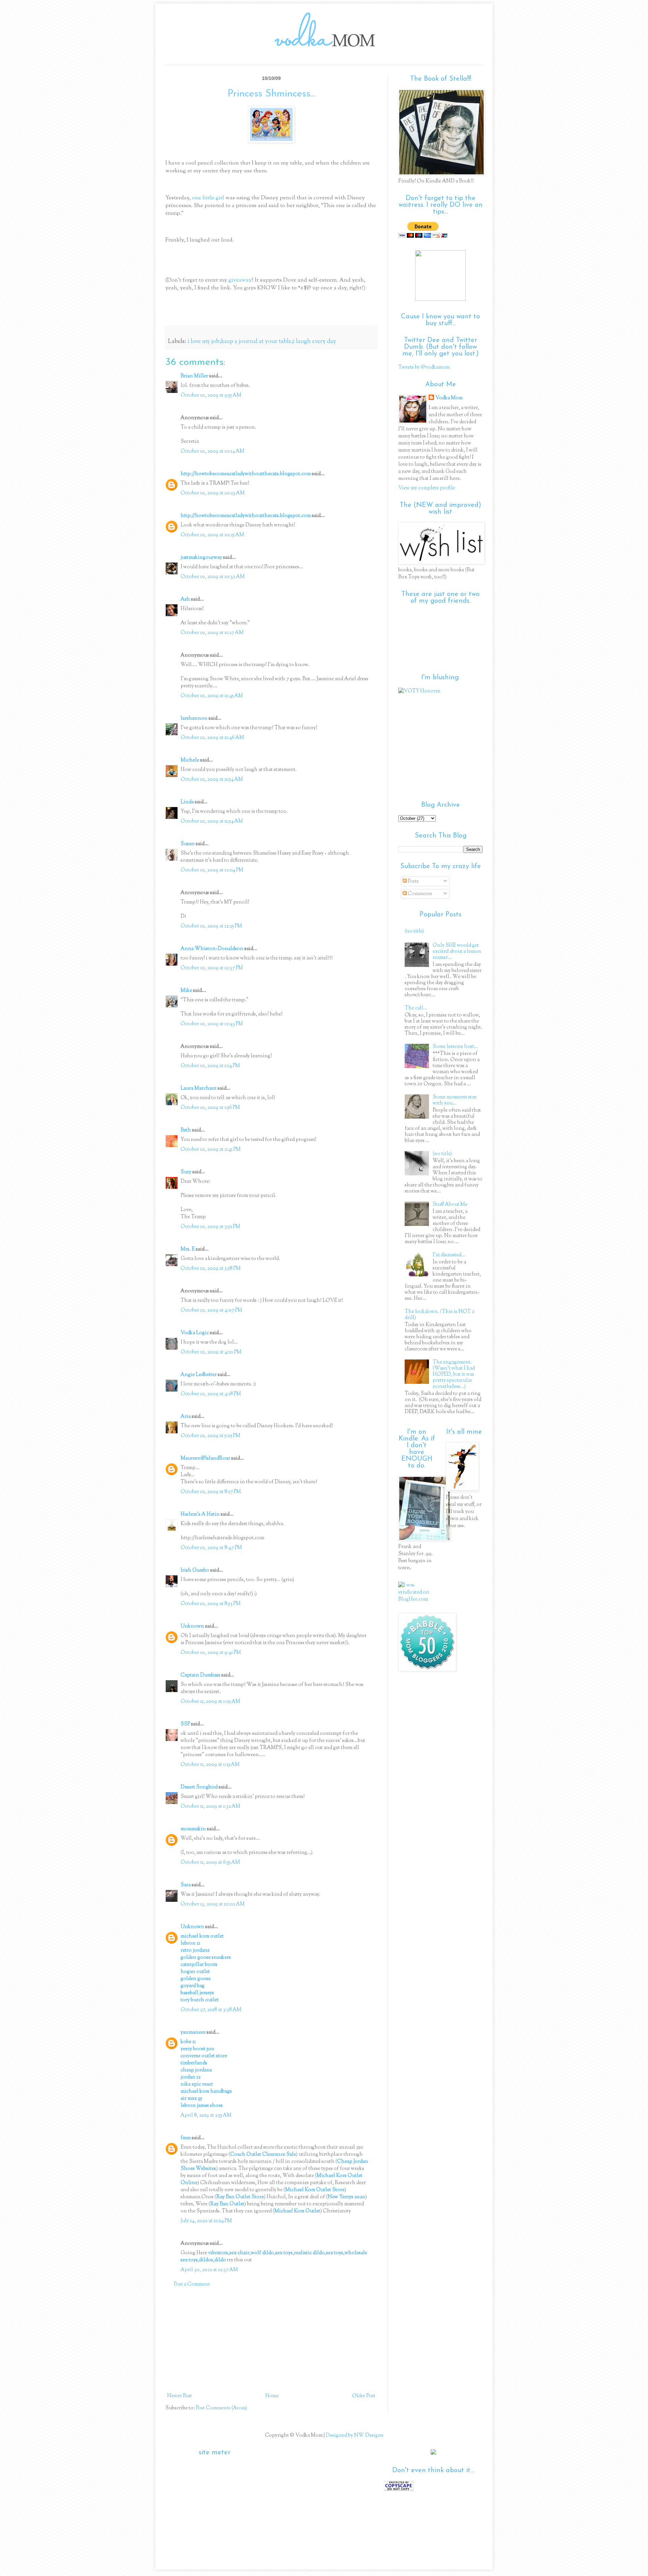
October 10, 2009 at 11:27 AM (212, 633)
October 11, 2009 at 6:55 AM (210, 1863)
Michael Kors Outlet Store (315, 2190)
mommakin (193, 1829)
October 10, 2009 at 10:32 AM (213, 577)
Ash (185, 599)
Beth (186, 1130)
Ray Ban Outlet (227, 2204)
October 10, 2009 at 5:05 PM (210, 1436)
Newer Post (180, 2396)
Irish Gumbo (195, 1570)
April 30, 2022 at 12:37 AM (209, 2270)
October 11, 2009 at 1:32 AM (210, 1807)
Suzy (186, 1172)
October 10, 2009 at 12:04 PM (212, 870)
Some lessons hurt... (455, 1047)
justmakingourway (201, 558)
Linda (187, 802)
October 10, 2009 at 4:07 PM (211, 1310)
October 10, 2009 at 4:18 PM (211, 1394)
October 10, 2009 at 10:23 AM (213, 493)
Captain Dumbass (200, 1675)
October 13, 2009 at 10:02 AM (213, 1904)
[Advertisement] (271, 2340)
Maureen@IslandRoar (205, 1458)
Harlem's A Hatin (200, 1514)
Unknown (192, 1626)
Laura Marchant (199, 1089)
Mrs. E (188, 1249)
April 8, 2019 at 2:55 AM (206, 2115)
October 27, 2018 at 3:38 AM (211, 2010)
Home (272, 2396)
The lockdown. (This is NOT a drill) (439, 1315)
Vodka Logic (195, 1333)
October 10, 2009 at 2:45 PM (211, 1150)
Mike (186, 991)
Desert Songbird (199, 1787)
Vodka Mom (449, 398)
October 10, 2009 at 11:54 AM (212, 780)
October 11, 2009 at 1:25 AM (210, 1765)
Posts (413, 881)
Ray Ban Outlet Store (240, 2197)
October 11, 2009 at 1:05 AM (210, 1702)
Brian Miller (194, 376)
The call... (416, 1008)
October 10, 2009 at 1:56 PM (210, 1108)
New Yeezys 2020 (346, 2197)
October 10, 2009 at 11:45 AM (212, 696)
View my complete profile (427, 488)
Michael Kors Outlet (297, 2211)
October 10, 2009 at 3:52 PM (210, 1227)
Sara (186, 1885)
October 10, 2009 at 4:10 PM (211, 1352)
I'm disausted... (449, 1255)
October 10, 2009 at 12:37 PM (212, 968)
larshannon (194, 719)
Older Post (364, 2396)
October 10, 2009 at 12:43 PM (212, 1024)
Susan (188, 844)
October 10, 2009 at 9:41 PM (211, 1653)
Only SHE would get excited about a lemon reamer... (457, 952)
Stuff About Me (450, 1205)
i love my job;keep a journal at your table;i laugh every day (262, 342)
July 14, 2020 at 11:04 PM (206, 2221)
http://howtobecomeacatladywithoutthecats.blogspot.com (246, 474)
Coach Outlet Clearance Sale (263, 2155)
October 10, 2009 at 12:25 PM (211, 926)
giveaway (239, 280)
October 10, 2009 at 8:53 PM (211, 1604)
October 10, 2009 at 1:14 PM (210, 1066)
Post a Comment (192, 2284)
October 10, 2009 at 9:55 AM (211, 395)
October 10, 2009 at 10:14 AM (212, 451)
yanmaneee (193, 2033)
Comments (420, 894)
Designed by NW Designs (354, 2436)
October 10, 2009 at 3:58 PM (211, 1269)
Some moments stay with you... (455, 1100)
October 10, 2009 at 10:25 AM (212, 535)
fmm (186, 2138)
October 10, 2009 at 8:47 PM (211, 1548)
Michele (190, 760)
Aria (186, 1417)
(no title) (414, 931)
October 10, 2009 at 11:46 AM (212, 738)
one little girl (208, 198)
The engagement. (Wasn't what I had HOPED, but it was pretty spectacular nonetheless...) (454, 1375)
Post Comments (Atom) (221, 2408)
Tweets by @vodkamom (424, 367)
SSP (185, 1724)
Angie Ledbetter (199, 1375)
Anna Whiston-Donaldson (212, 949)
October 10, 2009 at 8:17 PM (211, 1492)
